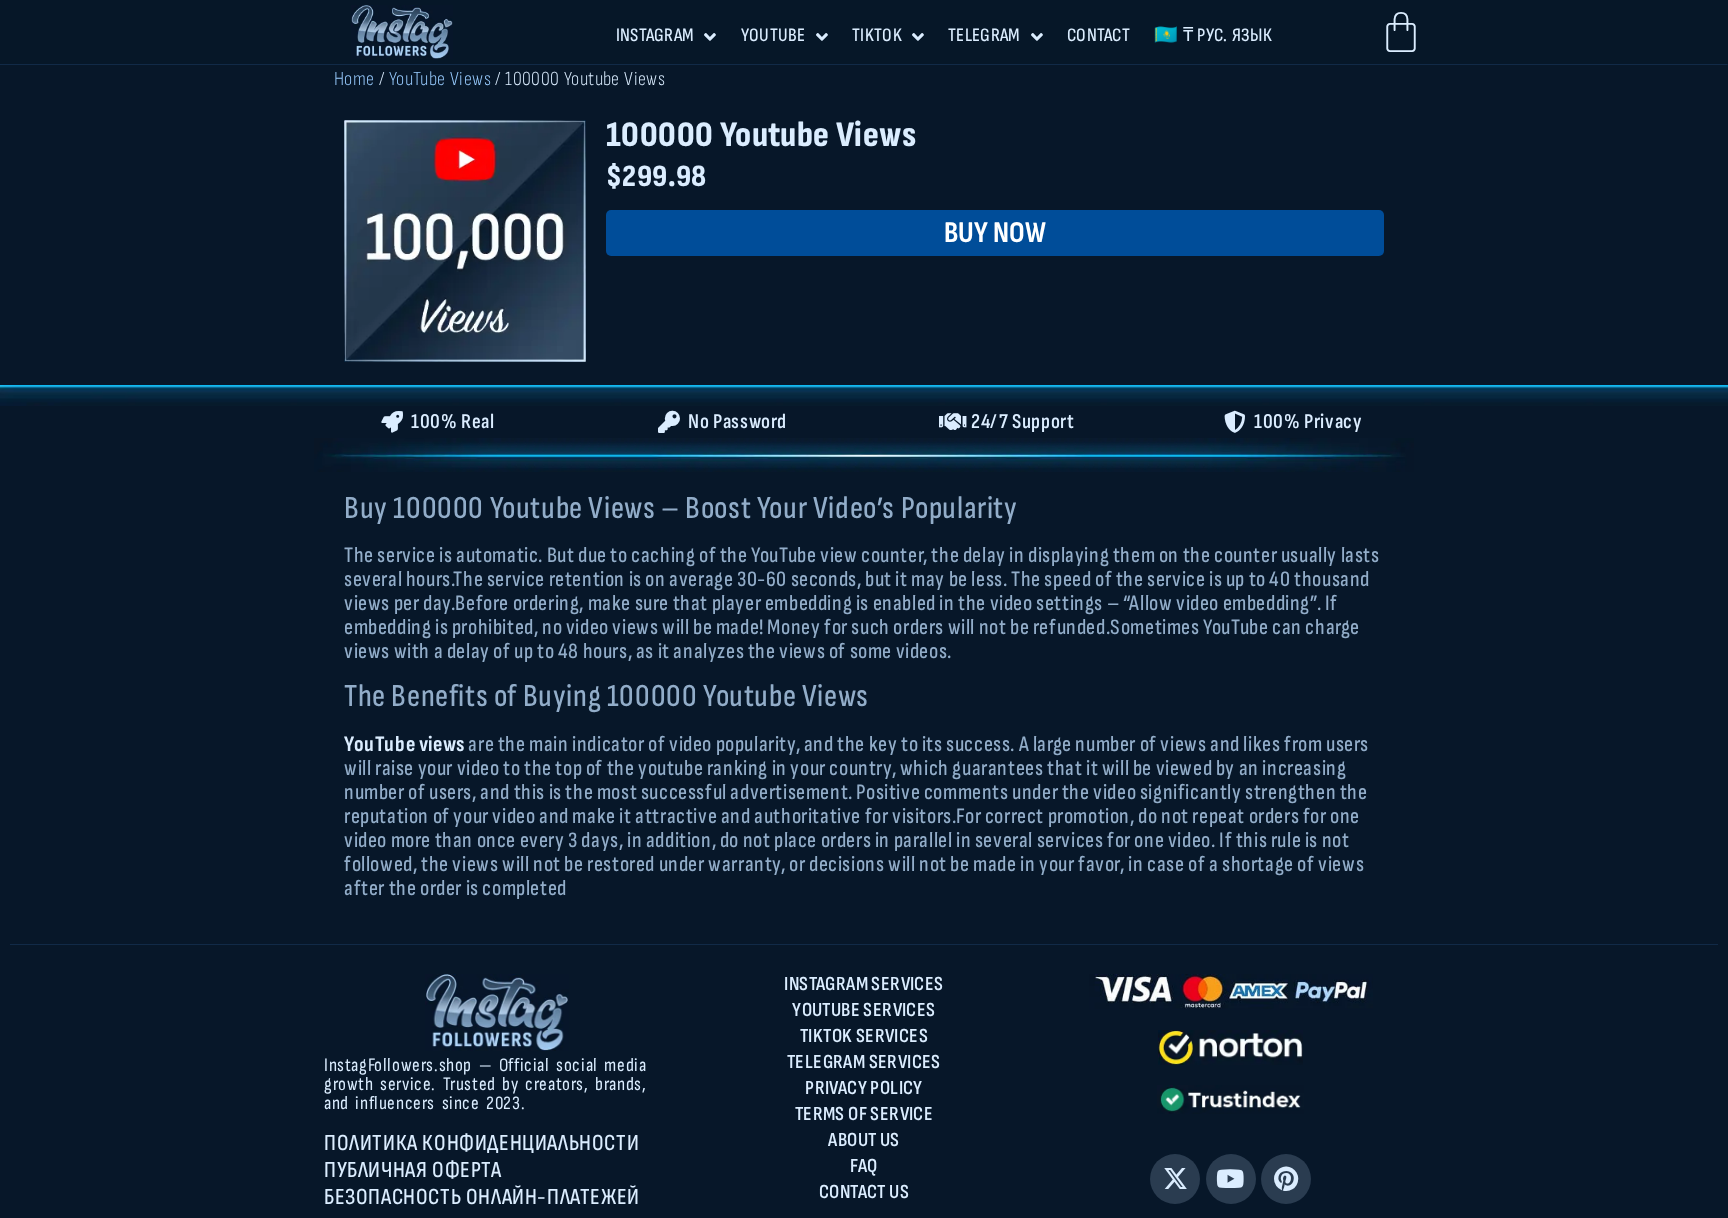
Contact (1098, 35)
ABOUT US (863, 1140)
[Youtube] (1231, 1179)
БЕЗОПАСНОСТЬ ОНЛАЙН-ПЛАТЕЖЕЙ (482, 1197)
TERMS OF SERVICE (864, 1114)
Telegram (984, 35)
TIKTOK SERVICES (864, 1036)
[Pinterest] (1286, 1179)
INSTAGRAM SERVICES (863, 984)
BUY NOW (995, 233)
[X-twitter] (1175, 1179)
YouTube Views (440, 79)
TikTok (877, 35)
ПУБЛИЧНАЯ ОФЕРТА (413, 1170)
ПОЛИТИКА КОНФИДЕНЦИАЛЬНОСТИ (481, 1143)
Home (354, 79)
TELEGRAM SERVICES (864, 1062)
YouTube (773, 35)
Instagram (655, 35)
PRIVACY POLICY (864, 1088)
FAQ (863, 1166)
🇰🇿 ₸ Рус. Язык (1213, 35)
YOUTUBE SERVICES (863, 1010)
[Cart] (1401, 32)
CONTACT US (864, 1192)
